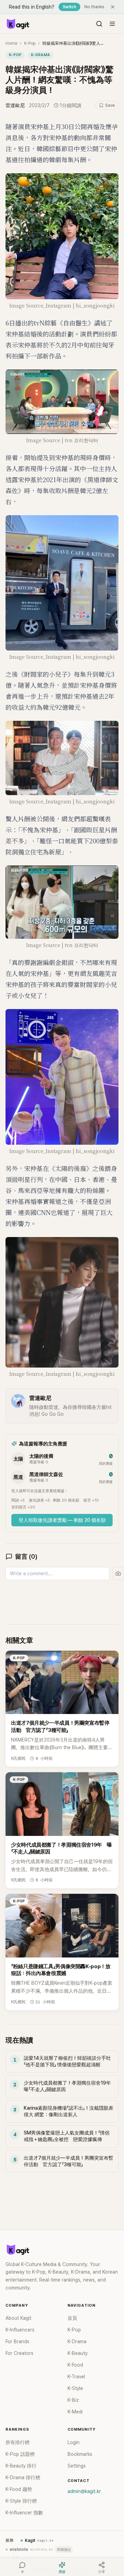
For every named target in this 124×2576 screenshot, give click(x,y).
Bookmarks (80, 2454)
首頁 (72, 2318)
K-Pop (30, 43)
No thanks (94, 7)
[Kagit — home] (18, 24)
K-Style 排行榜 (21, 2501)
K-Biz (73, 2400)
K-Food (75, 2365)
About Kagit (18, 2318)
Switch (69, 7)
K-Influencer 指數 (24, 2513)
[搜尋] (99, 24)
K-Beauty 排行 (21, 2466)
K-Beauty (77, 2353)
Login (74, 2442)
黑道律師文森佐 (46, 1474)
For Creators (19, 2353)
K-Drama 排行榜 (23, 2478)
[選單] (112, 24)
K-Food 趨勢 (19, 2489)
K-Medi (75, 2412)
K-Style (75, 2388)
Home (11, 43)
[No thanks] (113, 7)
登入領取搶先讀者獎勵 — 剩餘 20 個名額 (62, 1520)
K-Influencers (20, 2330)
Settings (77, 2466)
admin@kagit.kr (84, 2491)
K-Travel (76, 2377)
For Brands (17, 2341)
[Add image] (118, 1573)
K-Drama (40, 55)
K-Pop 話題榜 (20, 2454)
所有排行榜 (18, 2442)
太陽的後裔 (41, 1456)
